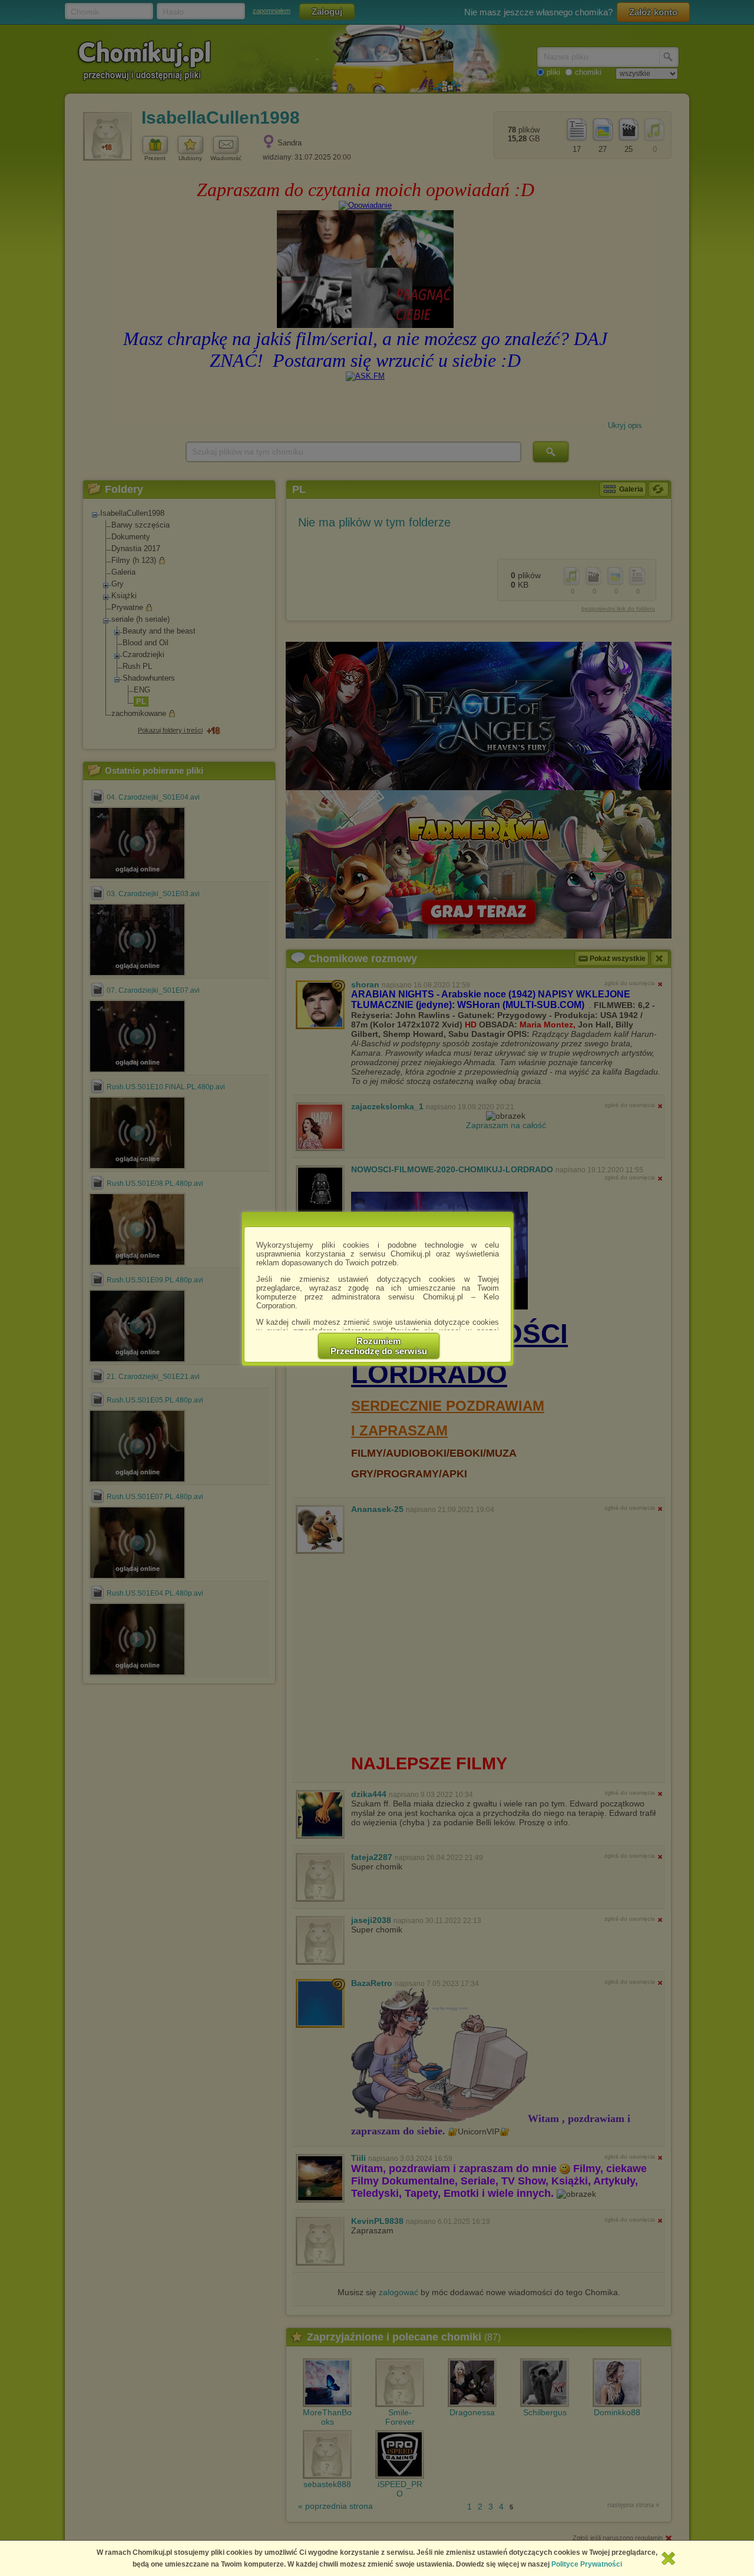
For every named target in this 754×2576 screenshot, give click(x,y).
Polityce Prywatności (587, 2564)
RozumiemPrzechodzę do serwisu (379, 1346)
